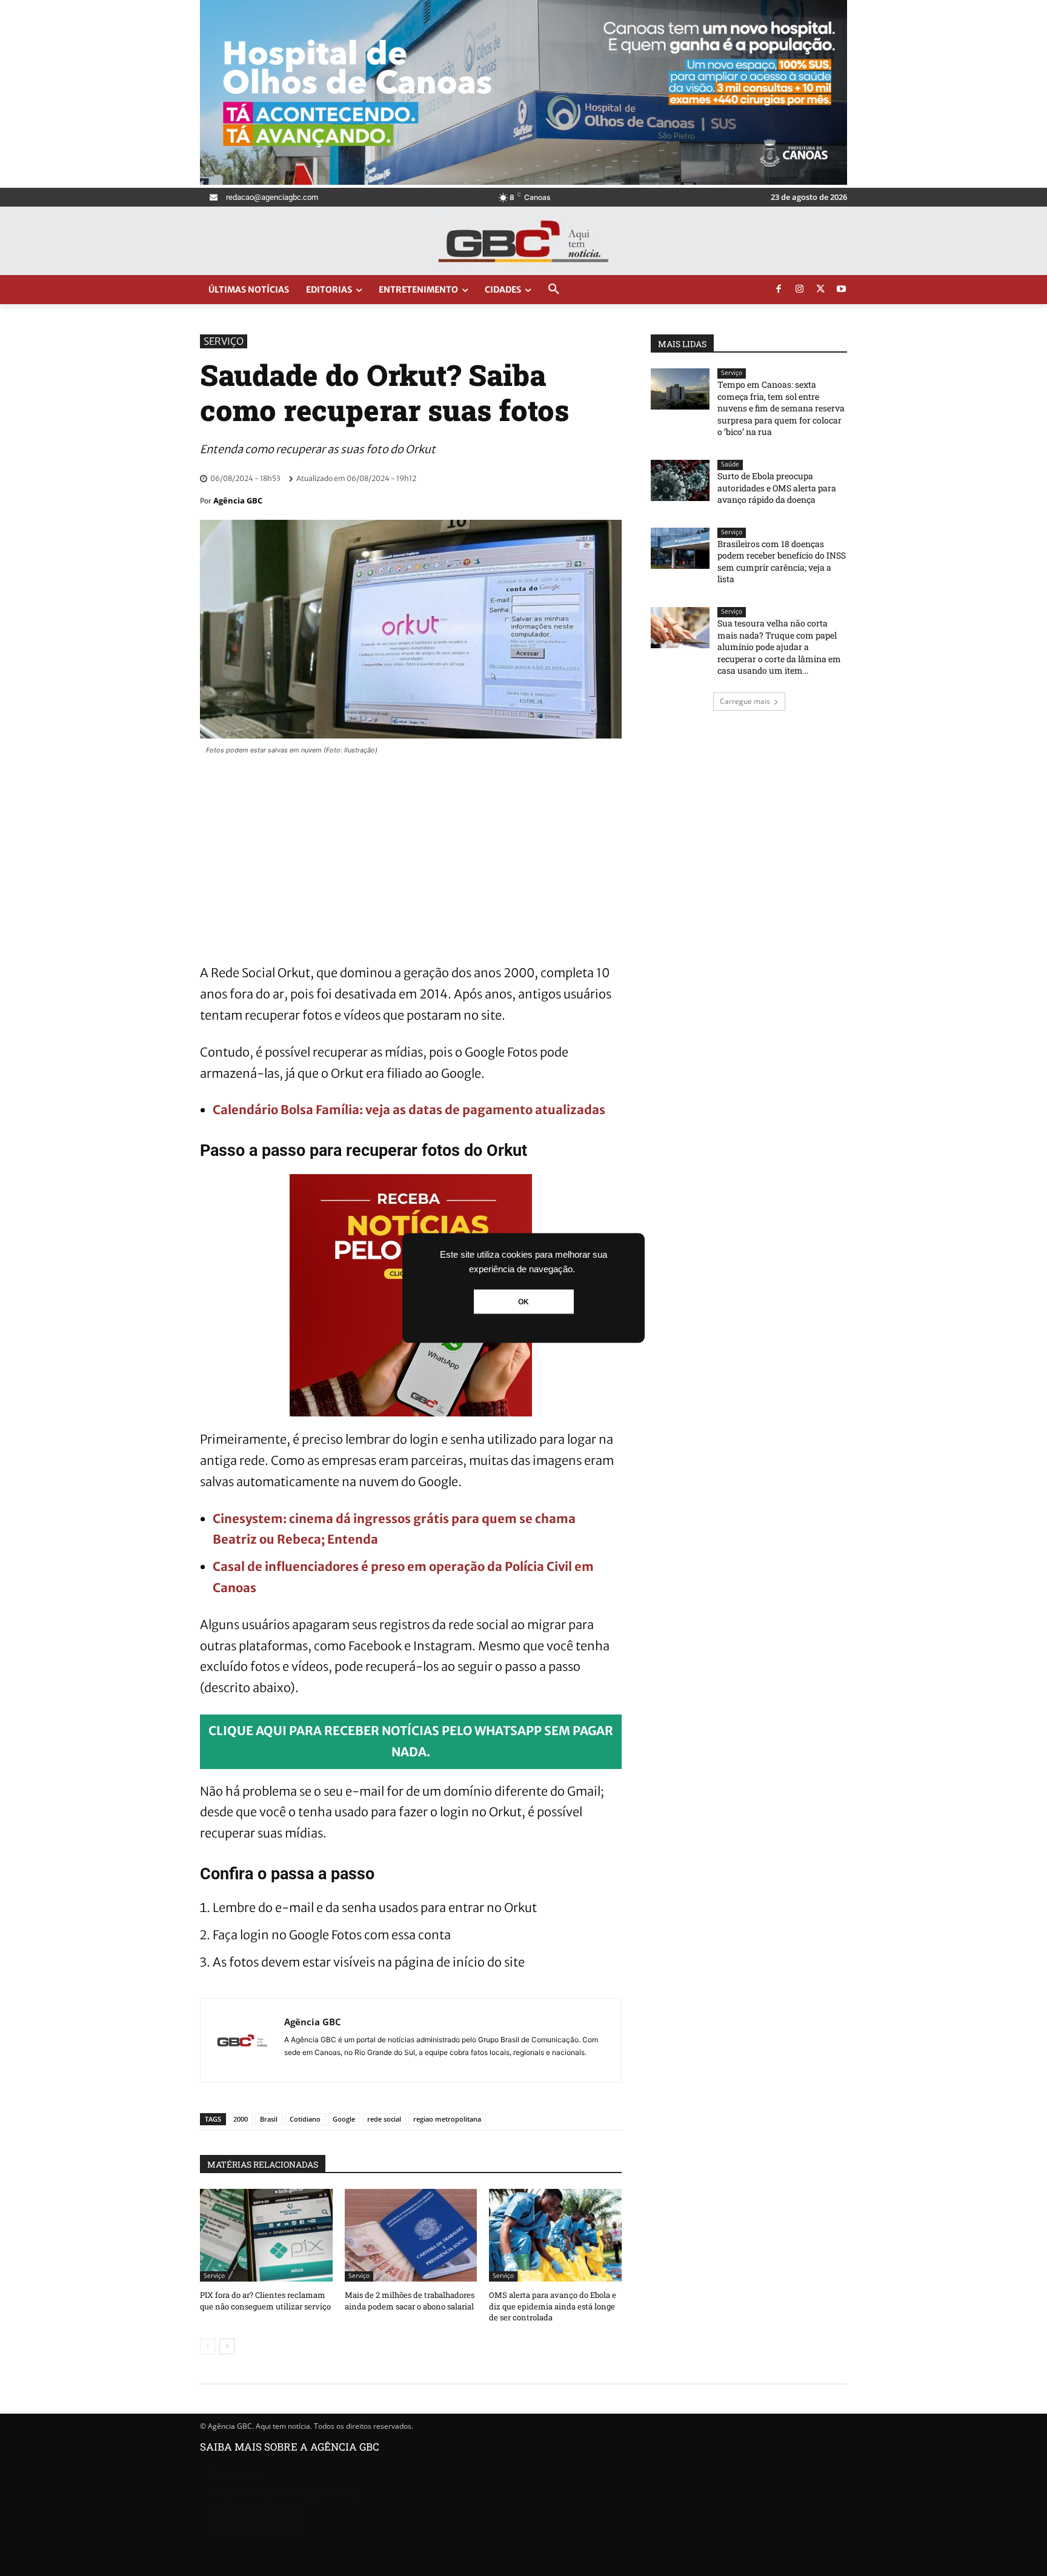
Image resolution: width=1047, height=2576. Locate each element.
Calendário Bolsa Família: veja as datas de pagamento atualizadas (409, 1110)
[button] (554, 290)
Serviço (224, 341)
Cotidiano (305, 2119)
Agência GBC (238, 500)
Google (344, 2119)
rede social (384, 2119)
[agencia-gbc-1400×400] (523, 181)
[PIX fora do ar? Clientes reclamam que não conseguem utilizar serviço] (266, 2235)
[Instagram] (800, 290)
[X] (820, 290)
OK (523, 1302)
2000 (241, 2119)
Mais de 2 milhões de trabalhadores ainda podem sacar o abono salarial (410, 2300)
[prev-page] (208, 2346)
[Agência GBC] (242, 2040)
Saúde (730, 464)
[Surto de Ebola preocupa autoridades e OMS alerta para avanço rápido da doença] (680, 480)
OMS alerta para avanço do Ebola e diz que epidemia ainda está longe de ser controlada (553, 2306)
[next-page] (227, 2346)
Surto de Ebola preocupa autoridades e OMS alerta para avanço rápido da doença (777, 488)
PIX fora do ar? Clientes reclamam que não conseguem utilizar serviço (265, 2300)
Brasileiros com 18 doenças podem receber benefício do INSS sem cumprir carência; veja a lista (782, 562)
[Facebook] (779, 290)
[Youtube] (842, 290)
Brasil (269, 2119)
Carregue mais (745, 701)
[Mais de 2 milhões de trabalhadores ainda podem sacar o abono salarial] (411, 2235)
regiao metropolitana (447, 2119)
